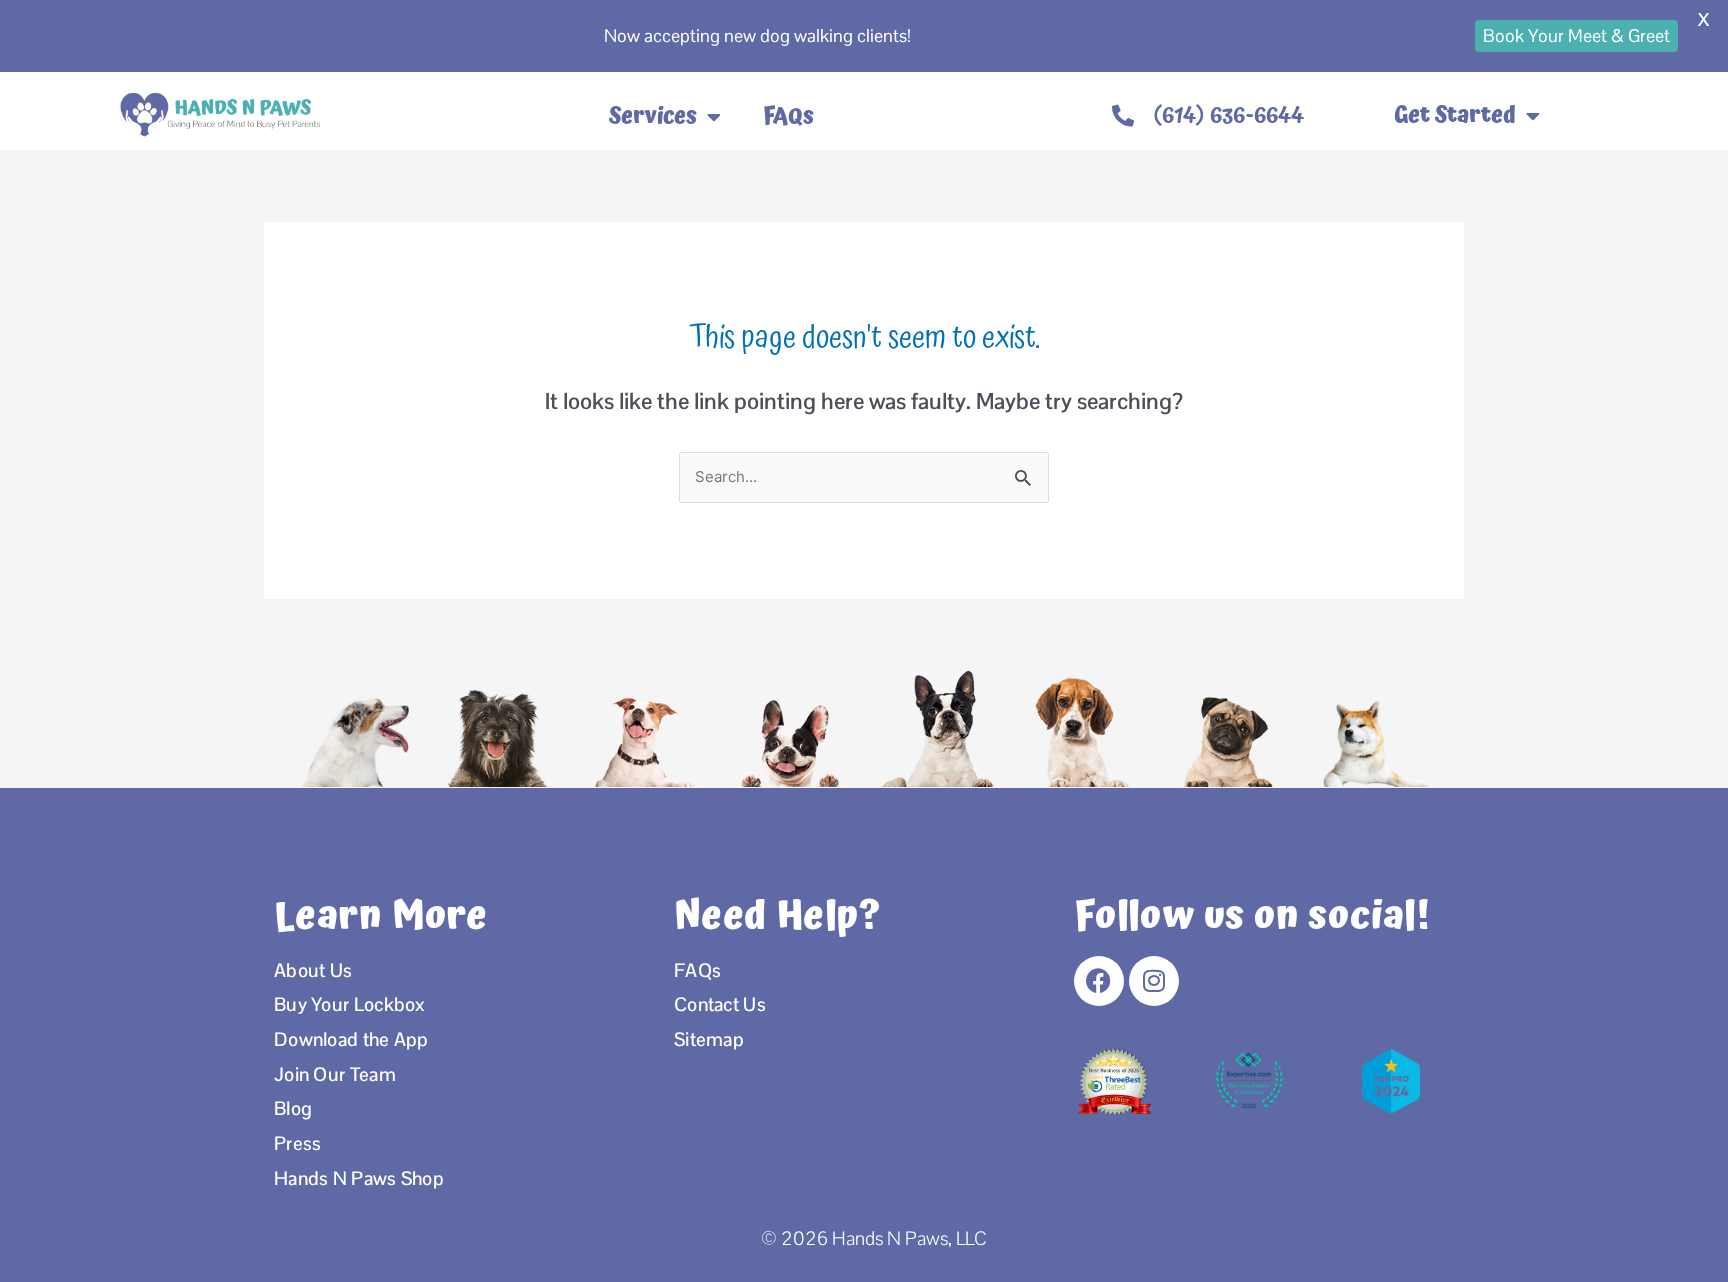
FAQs (788, 117)
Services (653, 117)
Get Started (1455, 115)
